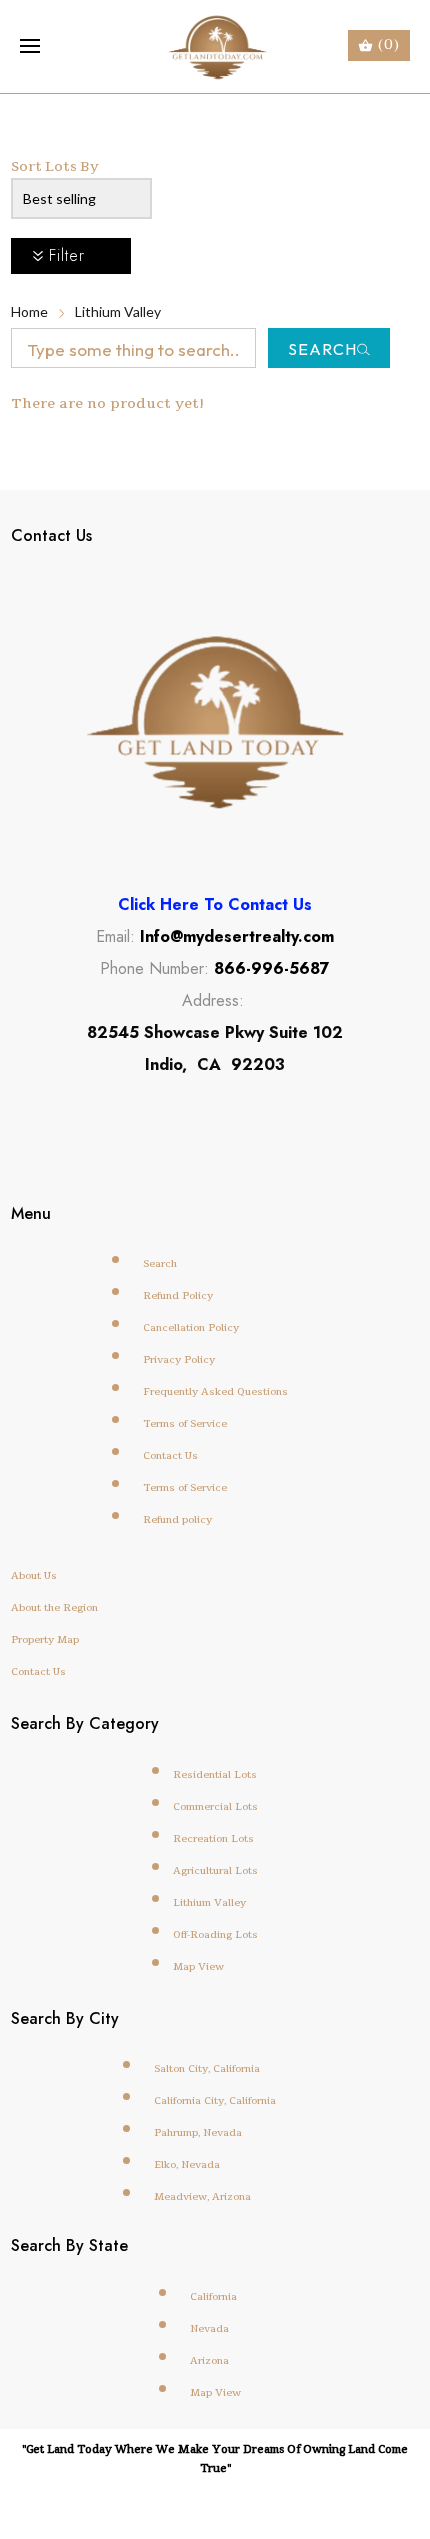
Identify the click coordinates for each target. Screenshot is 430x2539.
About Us (34, 1575)
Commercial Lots (215, 1806)
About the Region (54, 1607)
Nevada (209, 2328)
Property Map (45, 1639)
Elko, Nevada (187, 2164)
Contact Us (170, 1455)
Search (322, 349)
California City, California (215, 2100)
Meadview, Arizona (202, 2196)
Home (29, 311)
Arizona (209, 2360)
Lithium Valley (118, 311)
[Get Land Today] (215, 46)
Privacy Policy (179, 1359)
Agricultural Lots (215, 1870)
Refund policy (177, 1519)
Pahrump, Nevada (198, 2132)
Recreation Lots (213, 1838)
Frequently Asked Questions (215, 1391)
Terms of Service (185, 1423)
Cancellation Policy (191, 1327)
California (213, 2296)
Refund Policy (178, 1295)
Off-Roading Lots (215, 1934)
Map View (198, 1966)
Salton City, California (207, 2068)
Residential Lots (215, 1774)
